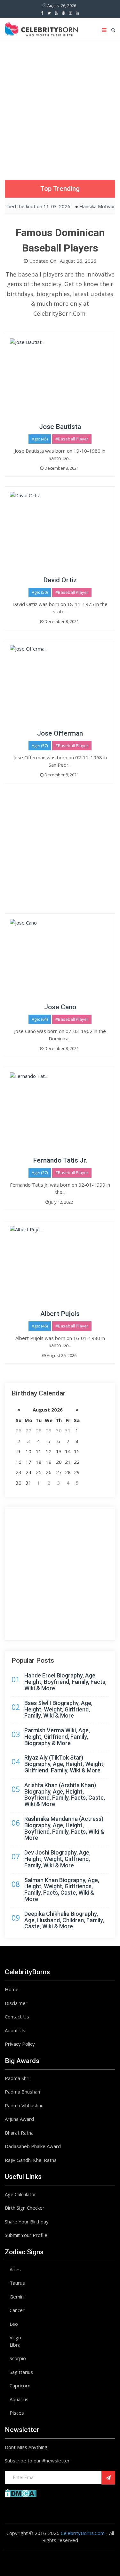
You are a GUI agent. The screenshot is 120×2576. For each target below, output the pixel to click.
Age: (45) (40, 439)
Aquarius (19, 2399)
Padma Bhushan (22, 2092)
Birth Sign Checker (25, 2208)
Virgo (15, 2337)
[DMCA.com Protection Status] (21, 2493)
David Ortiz (60, 580)
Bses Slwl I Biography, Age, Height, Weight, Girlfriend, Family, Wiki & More (58, 1709)
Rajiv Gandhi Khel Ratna (31, 2160)
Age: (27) (40, 1173)
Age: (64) (40, 1019)
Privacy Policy (20, 2044)
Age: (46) (40, 1326)
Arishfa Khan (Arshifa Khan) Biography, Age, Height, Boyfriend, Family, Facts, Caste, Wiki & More (65, 1795)
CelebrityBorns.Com (83, 2533)
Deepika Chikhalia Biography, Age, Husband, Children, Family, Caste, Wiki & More (64, 1920)
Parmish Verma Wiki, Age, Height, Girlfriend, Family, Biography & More (57, 1737)
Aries (15, 2269)
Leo (14, 2324)
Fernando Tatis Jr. (60, 1160)
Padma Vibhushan (24, 2105)
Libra (15, 2345)
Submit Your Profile (26, 2235)
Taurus (17, 2283)
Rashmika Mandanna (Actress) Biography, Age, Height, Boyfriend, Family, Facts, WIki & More (64, 1828)
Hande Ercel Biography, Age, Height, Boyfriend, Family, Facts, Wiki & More (65, 1682)
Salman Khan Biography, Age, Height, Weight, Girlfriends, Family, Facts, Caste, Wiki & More (62, 1889)
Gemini (17, 2297)
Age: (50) (40, 592)
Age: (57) (40, 746)
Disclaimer (16, 2003)
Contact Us (17, 2017)
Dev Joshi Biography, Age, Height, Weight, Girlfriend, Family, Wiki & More (57, 1859)
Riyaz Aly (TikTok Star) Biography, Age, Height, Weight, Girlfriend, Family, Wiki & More (64, 1764)
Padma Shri (17, 2078)
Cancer (17, 2310)
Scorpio (18, 2358)
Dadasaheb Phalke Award (33, 2146)
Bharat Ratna (19, 2133)
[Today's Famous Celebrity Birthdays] (41, 28)
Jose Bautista (60, 427)
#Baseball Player (72, 439)
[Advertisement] (60, 104)
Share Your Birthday (27, 2222)
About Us (15, 2030)
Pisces (17, 2413)
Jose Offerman (60, 733)
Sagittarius (21, 2372)
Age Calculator (20, 2194)
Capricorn (20, 2385)
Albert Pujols (60, 1314)
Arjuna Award (19, 2119)
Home (12, 1989)
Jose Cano (60, 1007)
